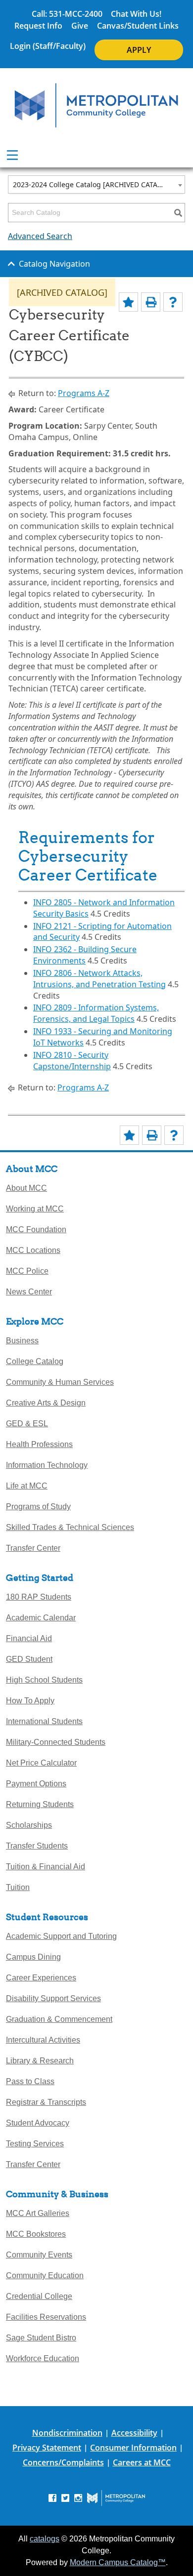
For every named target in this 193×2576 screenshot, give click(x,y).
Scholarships (29, 1825)
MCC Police (27, 1271)
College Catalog (35, 1361)
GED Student (29, 1659)
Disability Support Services (53, 1998)
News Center (29, 1292)
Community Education (45, 2275)
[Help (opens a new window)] (173, 302)
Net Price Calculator (41, 1763)
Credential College (39, 2296)
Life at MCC (27, 1486)
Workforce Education (43, 2358)
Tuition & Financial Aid (46, 1867)
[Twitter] (65, 2497)
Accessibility (134, 2433)
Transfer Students (37, 1846)
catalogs (45, 2539)
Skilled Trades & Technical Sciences (70, 1527)
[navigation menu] (12, 155)
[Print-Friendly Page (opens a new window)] (151, 302)
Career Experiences (41, 1978)
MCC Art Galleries (38, 2213)
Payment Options (36, 1784)
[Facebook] (52, 2497)
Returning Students (40, 1804)
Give (80, 26)
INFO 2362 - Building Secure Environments (85, 955)
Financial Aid (29, 1638)
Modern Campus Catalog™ (118, 2562)
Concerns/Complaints (63, 2462)
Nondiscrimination (67, 2433)
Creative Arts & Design (46, 1403)
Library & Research (40, 2061)
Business (22, 1341)
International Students (44, 1721)
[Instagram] (78, 2497)
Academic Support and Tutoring (61, 1936)
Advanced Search (40, 236)
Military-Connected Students (56, 1742)
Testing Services (35, 2144)
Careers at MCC (142, 2462)
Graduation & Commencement (59, 2019)
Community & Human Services (60, 1382)
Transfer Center (33, 1548)
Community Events (39, 2255)
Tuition (18, 1887)
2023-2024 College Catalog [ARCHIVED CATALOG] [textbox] (93, 184)
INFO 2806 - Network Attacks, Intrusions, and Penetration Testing (99, 979)
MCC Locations (33, 1250)
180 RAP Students (39, 1597)
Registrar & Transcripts (46, 2102)
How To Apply (30, 1701)
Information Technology (47, 1465)
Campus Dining (33, 1957)
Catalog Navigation (54, 264)
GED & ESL (27, 1424)
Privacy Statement (47, 2448)
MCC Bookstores (36, 2234)
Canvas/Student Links (138, 26)
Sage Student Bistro (41, 2338)
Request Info (38, 26)
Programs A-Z (84, 393)
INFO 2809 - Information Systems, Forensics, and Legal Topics (96, 1013)
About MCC (26, 1188)
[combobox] (96, 184)
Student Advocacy (38, 2123)
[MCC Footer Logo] (116, 2498)
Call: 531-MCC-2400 (67, 14)
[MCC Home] (96, 105)
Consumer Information (133, 2448)
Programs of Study (38, 1507)
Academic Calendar (41, 1618)
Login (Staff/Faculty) (48, 46)
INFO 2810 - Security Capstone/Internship (72, 1061)
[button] (169, 1240)
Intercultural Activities (43, 2040)
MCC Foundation (36, 1229)
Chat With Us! (136, 14)
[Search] (178, 213)
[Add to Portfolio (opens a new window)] (128, 302)
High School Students (44, 1680)
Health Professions (39, 1444)
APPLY (139, 50)
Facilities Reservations (46, 2317)
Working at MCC (35, 1209)
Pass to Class (30, 2081)
